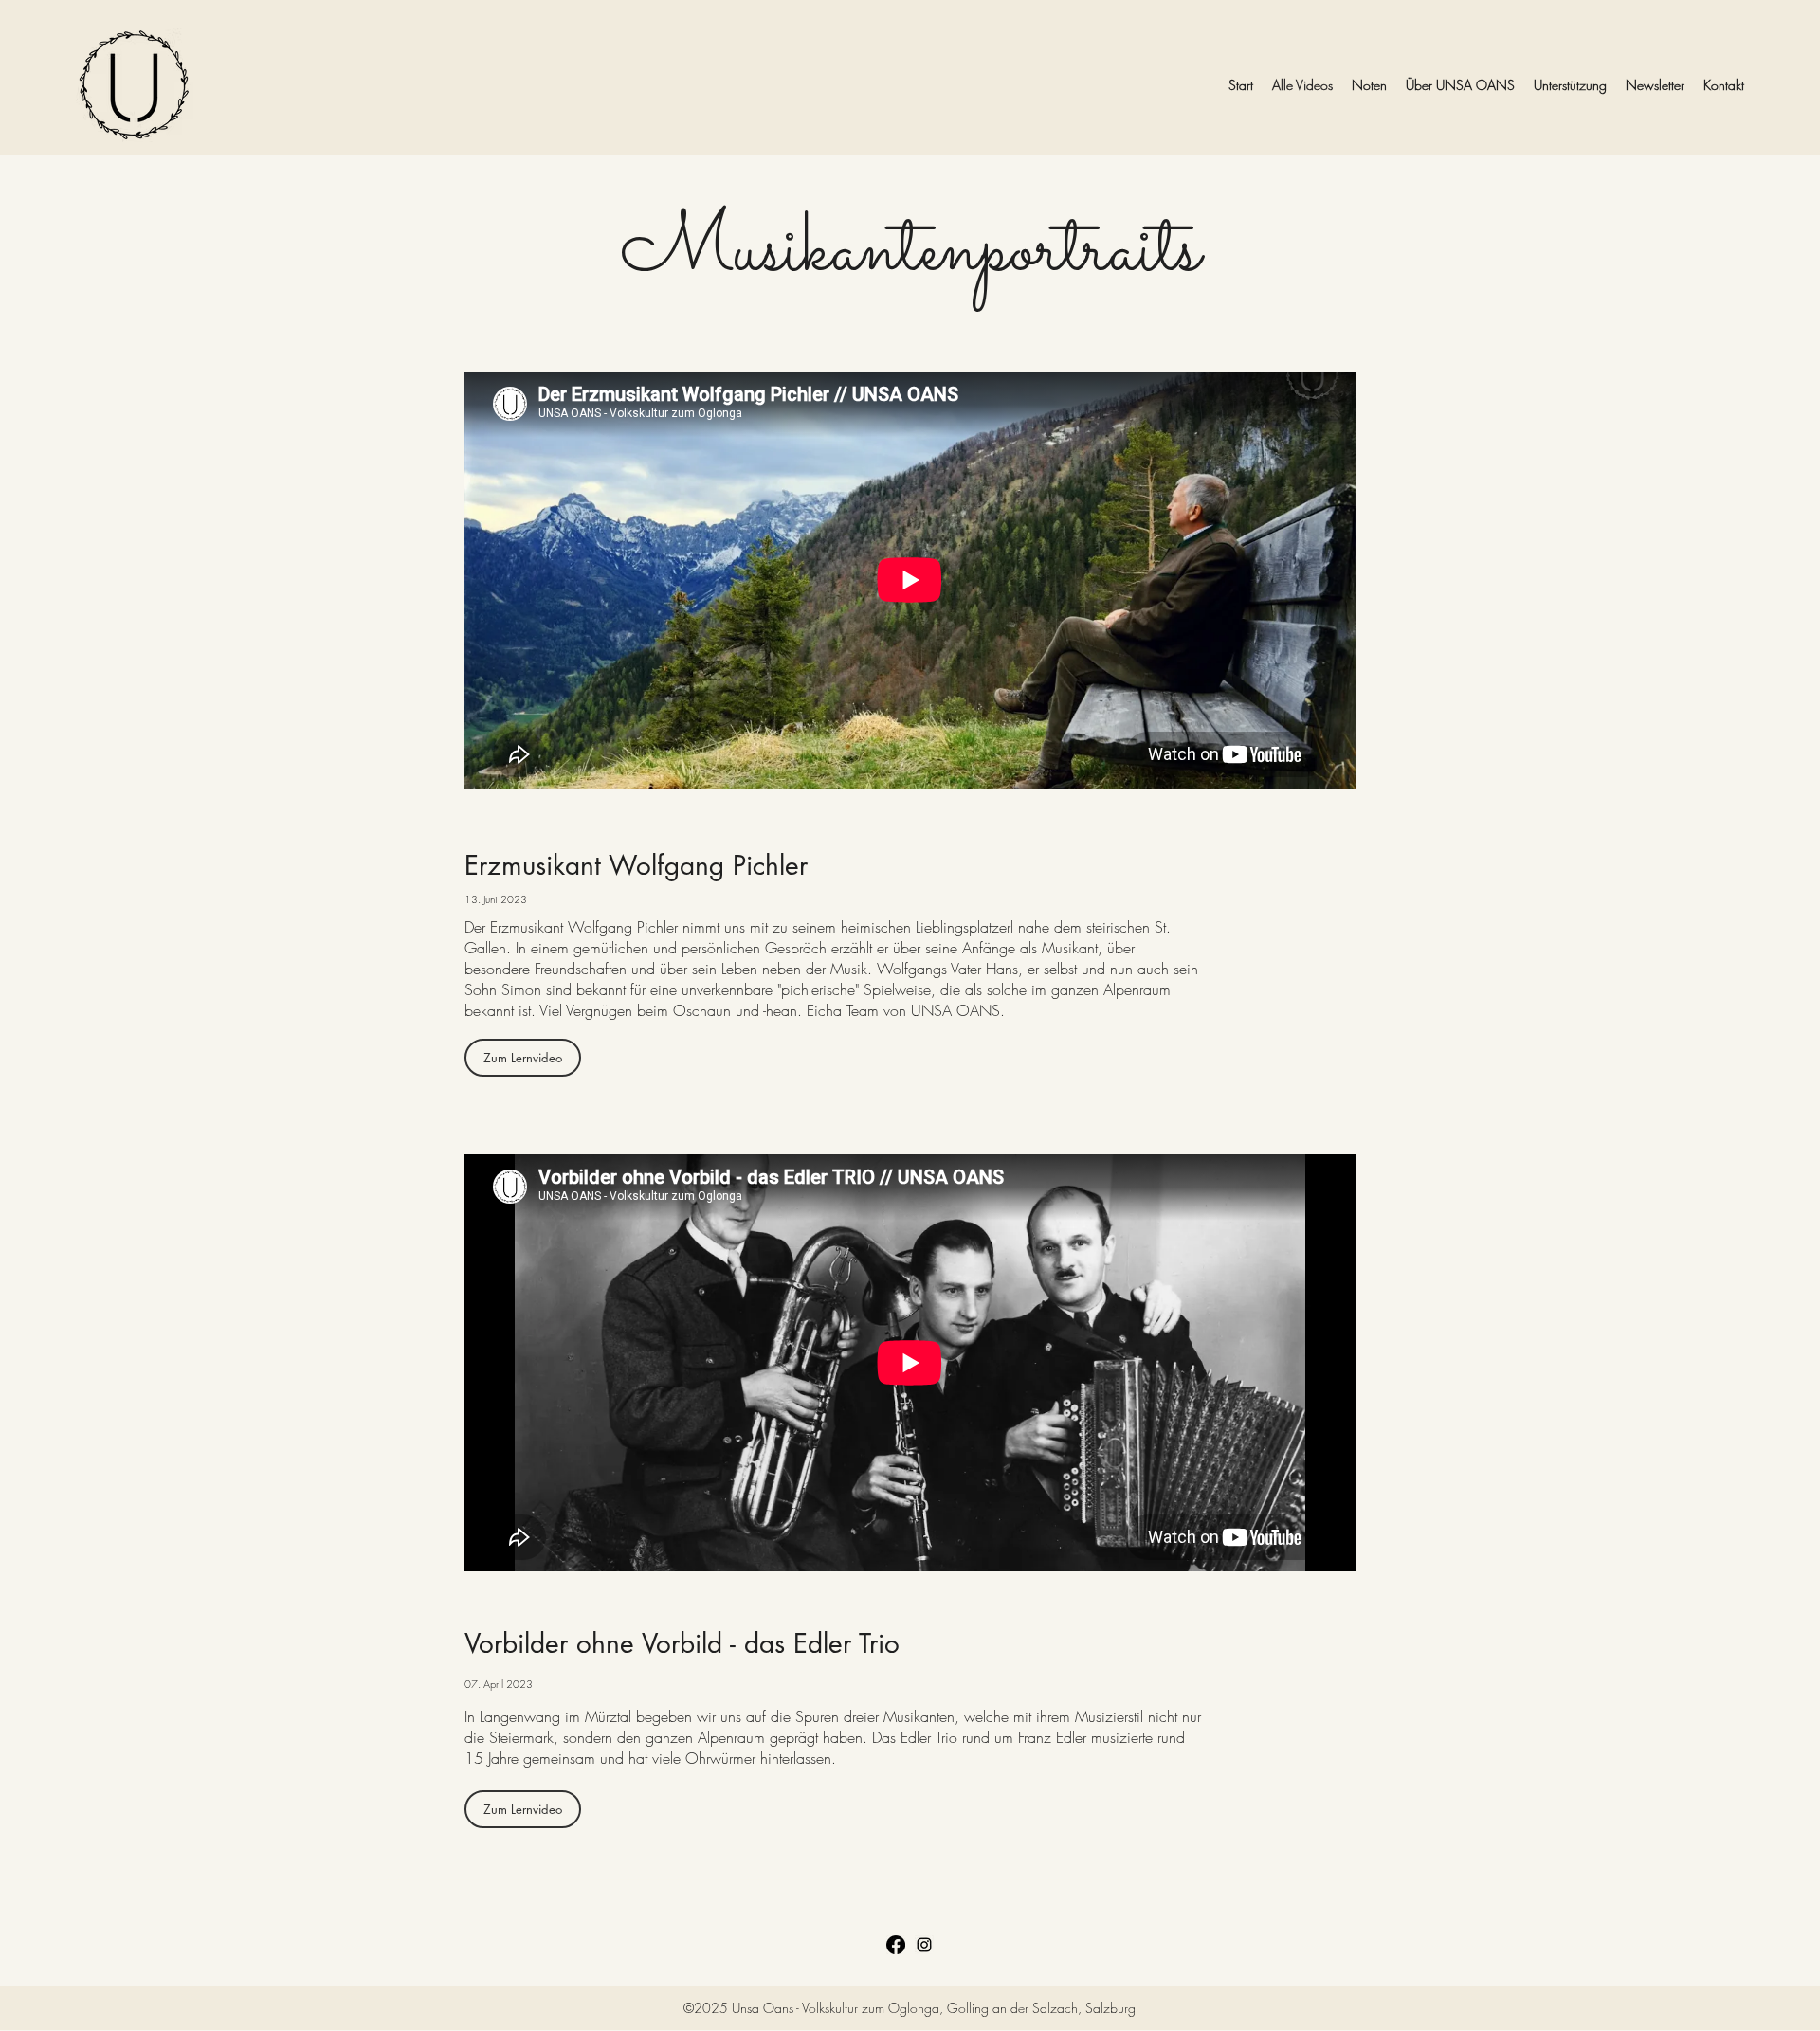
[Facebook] (896, 1945)
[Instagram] (924, 1945)
